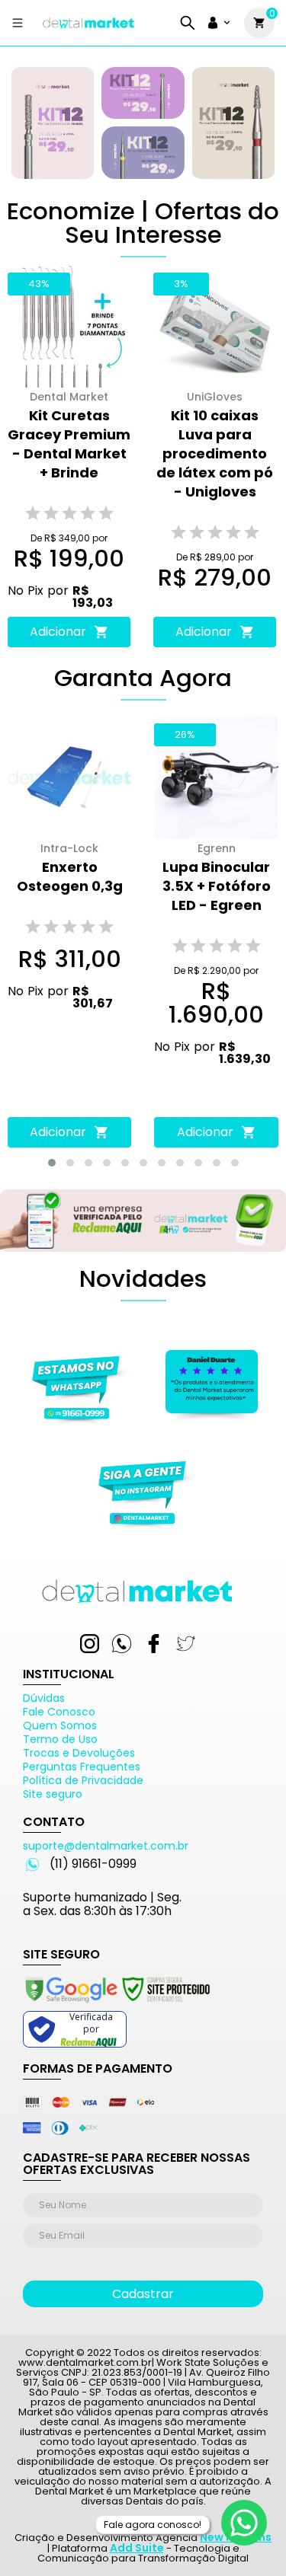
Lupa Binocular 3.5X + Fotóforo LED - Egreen (217, 886)
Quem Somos (60, 1725)
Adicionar (58, 632)
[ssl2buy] (117, 2005)
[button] (52, 1163)
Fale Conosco (59, 1712)
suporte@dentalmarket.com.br (106, 1846)
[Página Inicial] (88, 29)
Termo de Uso (60, 1739)
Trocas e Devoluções (79, 1753)
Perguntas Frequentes (82, 1767)
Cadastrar (143, 2294)
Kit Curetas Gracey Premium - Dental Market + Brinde (69, 444)
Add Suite (137, 2548)
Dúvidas (44, 1698)
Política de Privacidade (83, 1780)
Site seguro (53, 1794)
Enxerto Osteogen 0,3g (70, 876)
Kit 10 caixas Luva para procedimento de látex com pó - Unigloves (215, 453)
